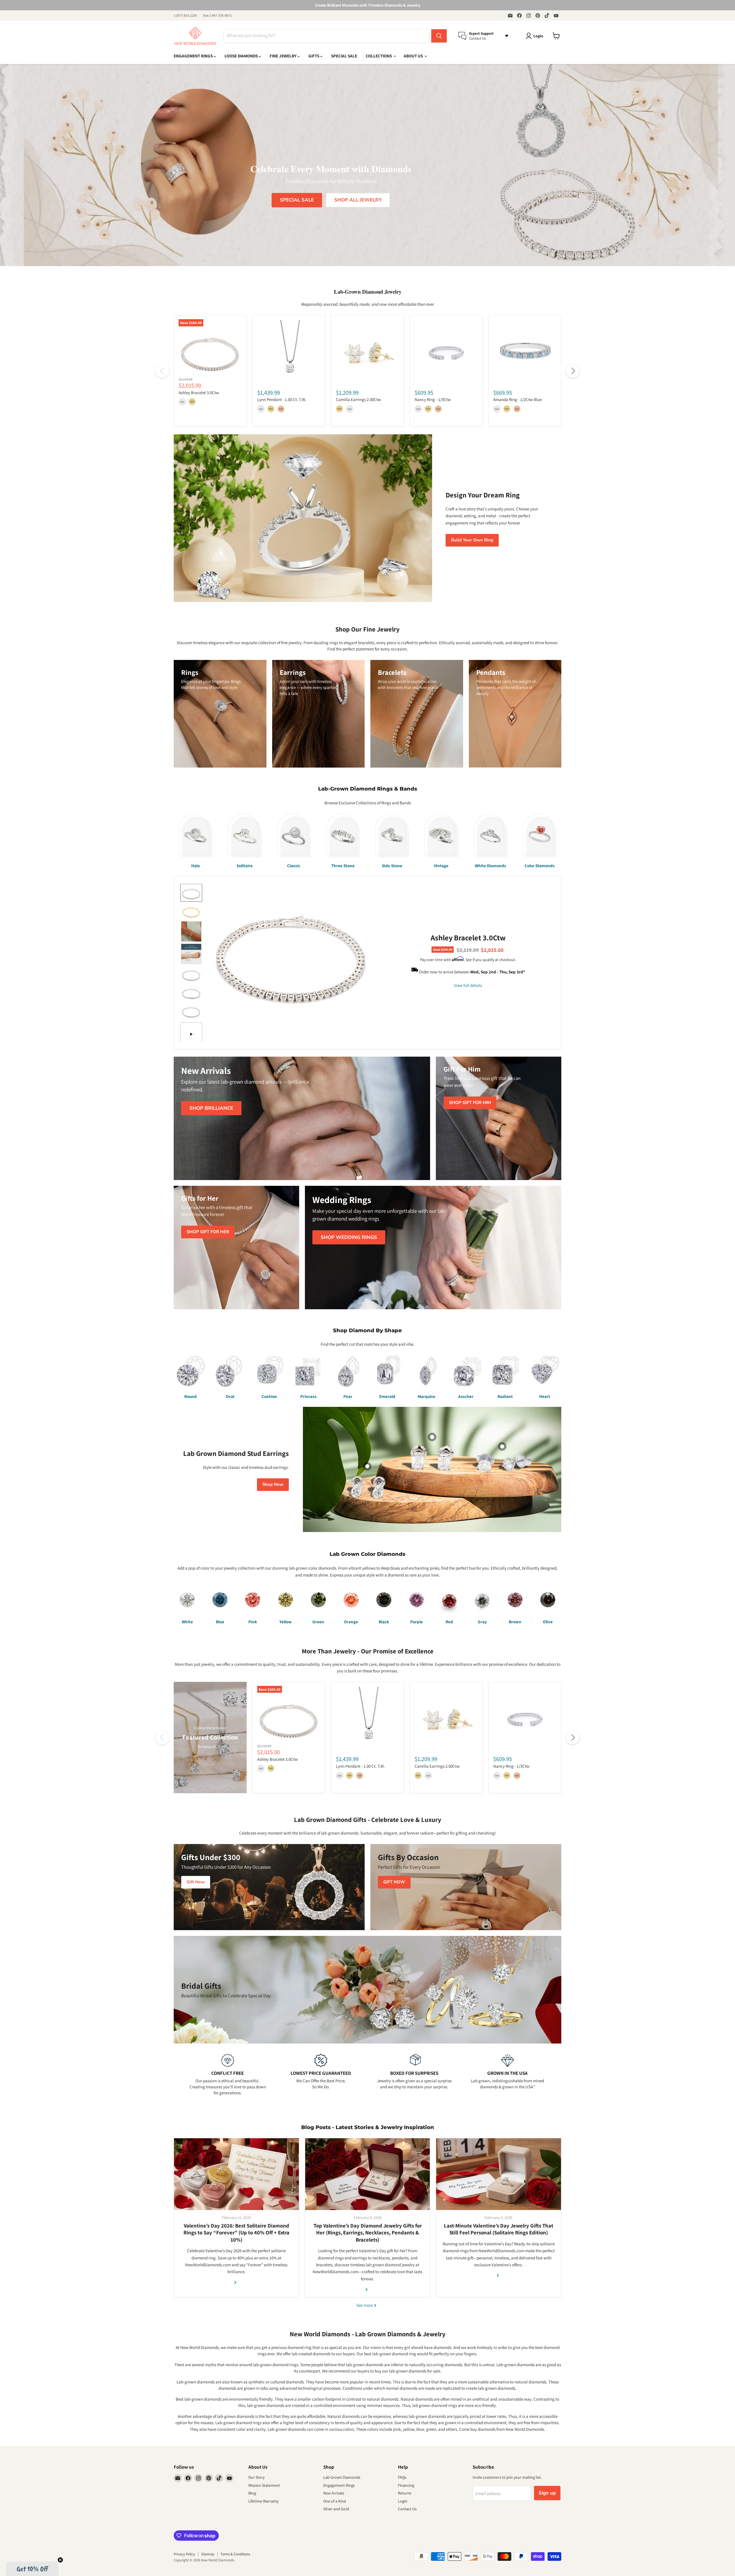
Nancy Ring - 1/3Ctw (433, 399)
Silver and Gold (336, 2509)
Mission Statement (264, 2485)
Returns (405, 2493)
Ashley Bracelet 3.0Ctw (199, 393)
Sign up (547, 2493)
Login (403, 2501)
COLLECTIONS (379, 56)
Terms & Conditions (235, 2554)
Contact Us (407, 2509)
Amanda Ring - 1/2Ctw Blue (518, 399)
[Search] (439, 36)
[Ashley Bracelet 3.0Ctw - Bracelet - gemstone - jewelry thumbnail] (191, 893)
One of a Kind (335, 2501)
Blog (252, 2493)
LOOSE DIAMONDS (242, 56)
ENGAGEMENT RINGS (194, 56)
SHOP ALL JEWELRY (358, 200)
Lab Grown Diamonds (342, 2477)
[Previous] (162, 371)
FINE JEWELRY (284, 56)
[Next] (573, 371)
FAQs (402, 2477)
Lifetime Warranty (263, 2501)
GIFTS (314, 56)
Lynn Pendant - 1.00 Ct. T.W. (282, 399)
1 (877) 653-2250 (185, 16)
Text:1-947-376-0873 (217, 16)
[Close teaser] (60, 2560)
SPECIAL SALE (344, 56)
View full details (468, 985)
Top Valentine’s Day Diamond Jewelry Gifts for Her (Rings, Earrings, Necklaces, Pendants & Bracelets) (368, 2233)
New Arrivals (334, 2493)
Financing (406, 2485)
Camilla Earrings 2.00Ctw (358, 399)
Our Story (256, 2477)
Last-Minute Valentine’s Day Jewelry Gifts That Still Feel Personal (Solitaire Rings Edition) (499, 2229)
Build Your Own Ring (472, 540)
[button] (32, 2569)
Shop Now (273, 1484)
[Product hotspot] (432, 1437)
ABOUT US (414, 56)
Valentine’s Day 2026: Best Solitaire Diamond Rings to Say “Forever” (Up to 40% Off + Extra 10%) (236, 2233)
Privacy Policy (184, 2554)
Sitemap (208, 2554)
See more (365, 2305)
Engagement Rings (339, 2485)
